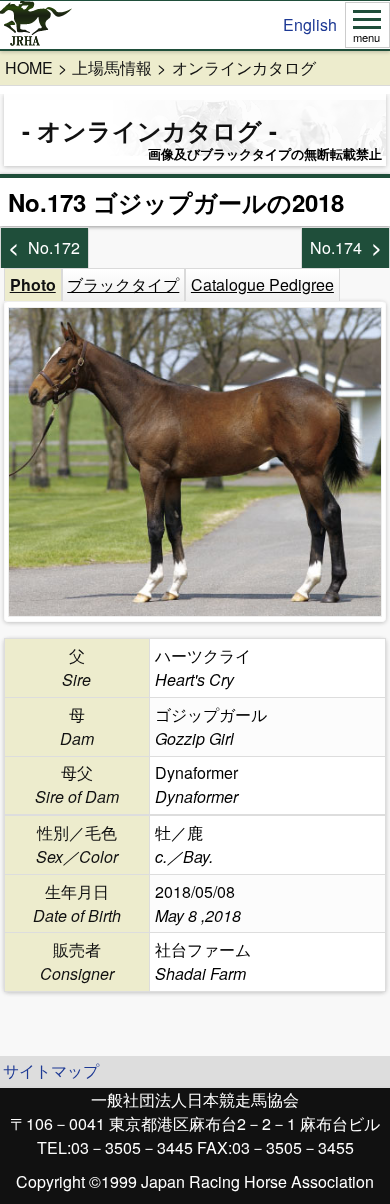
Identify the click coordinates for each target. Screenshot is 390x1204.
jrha (36, 25)
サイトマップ (51, 1070)
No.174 (336, 247)
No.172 (54, 247)
